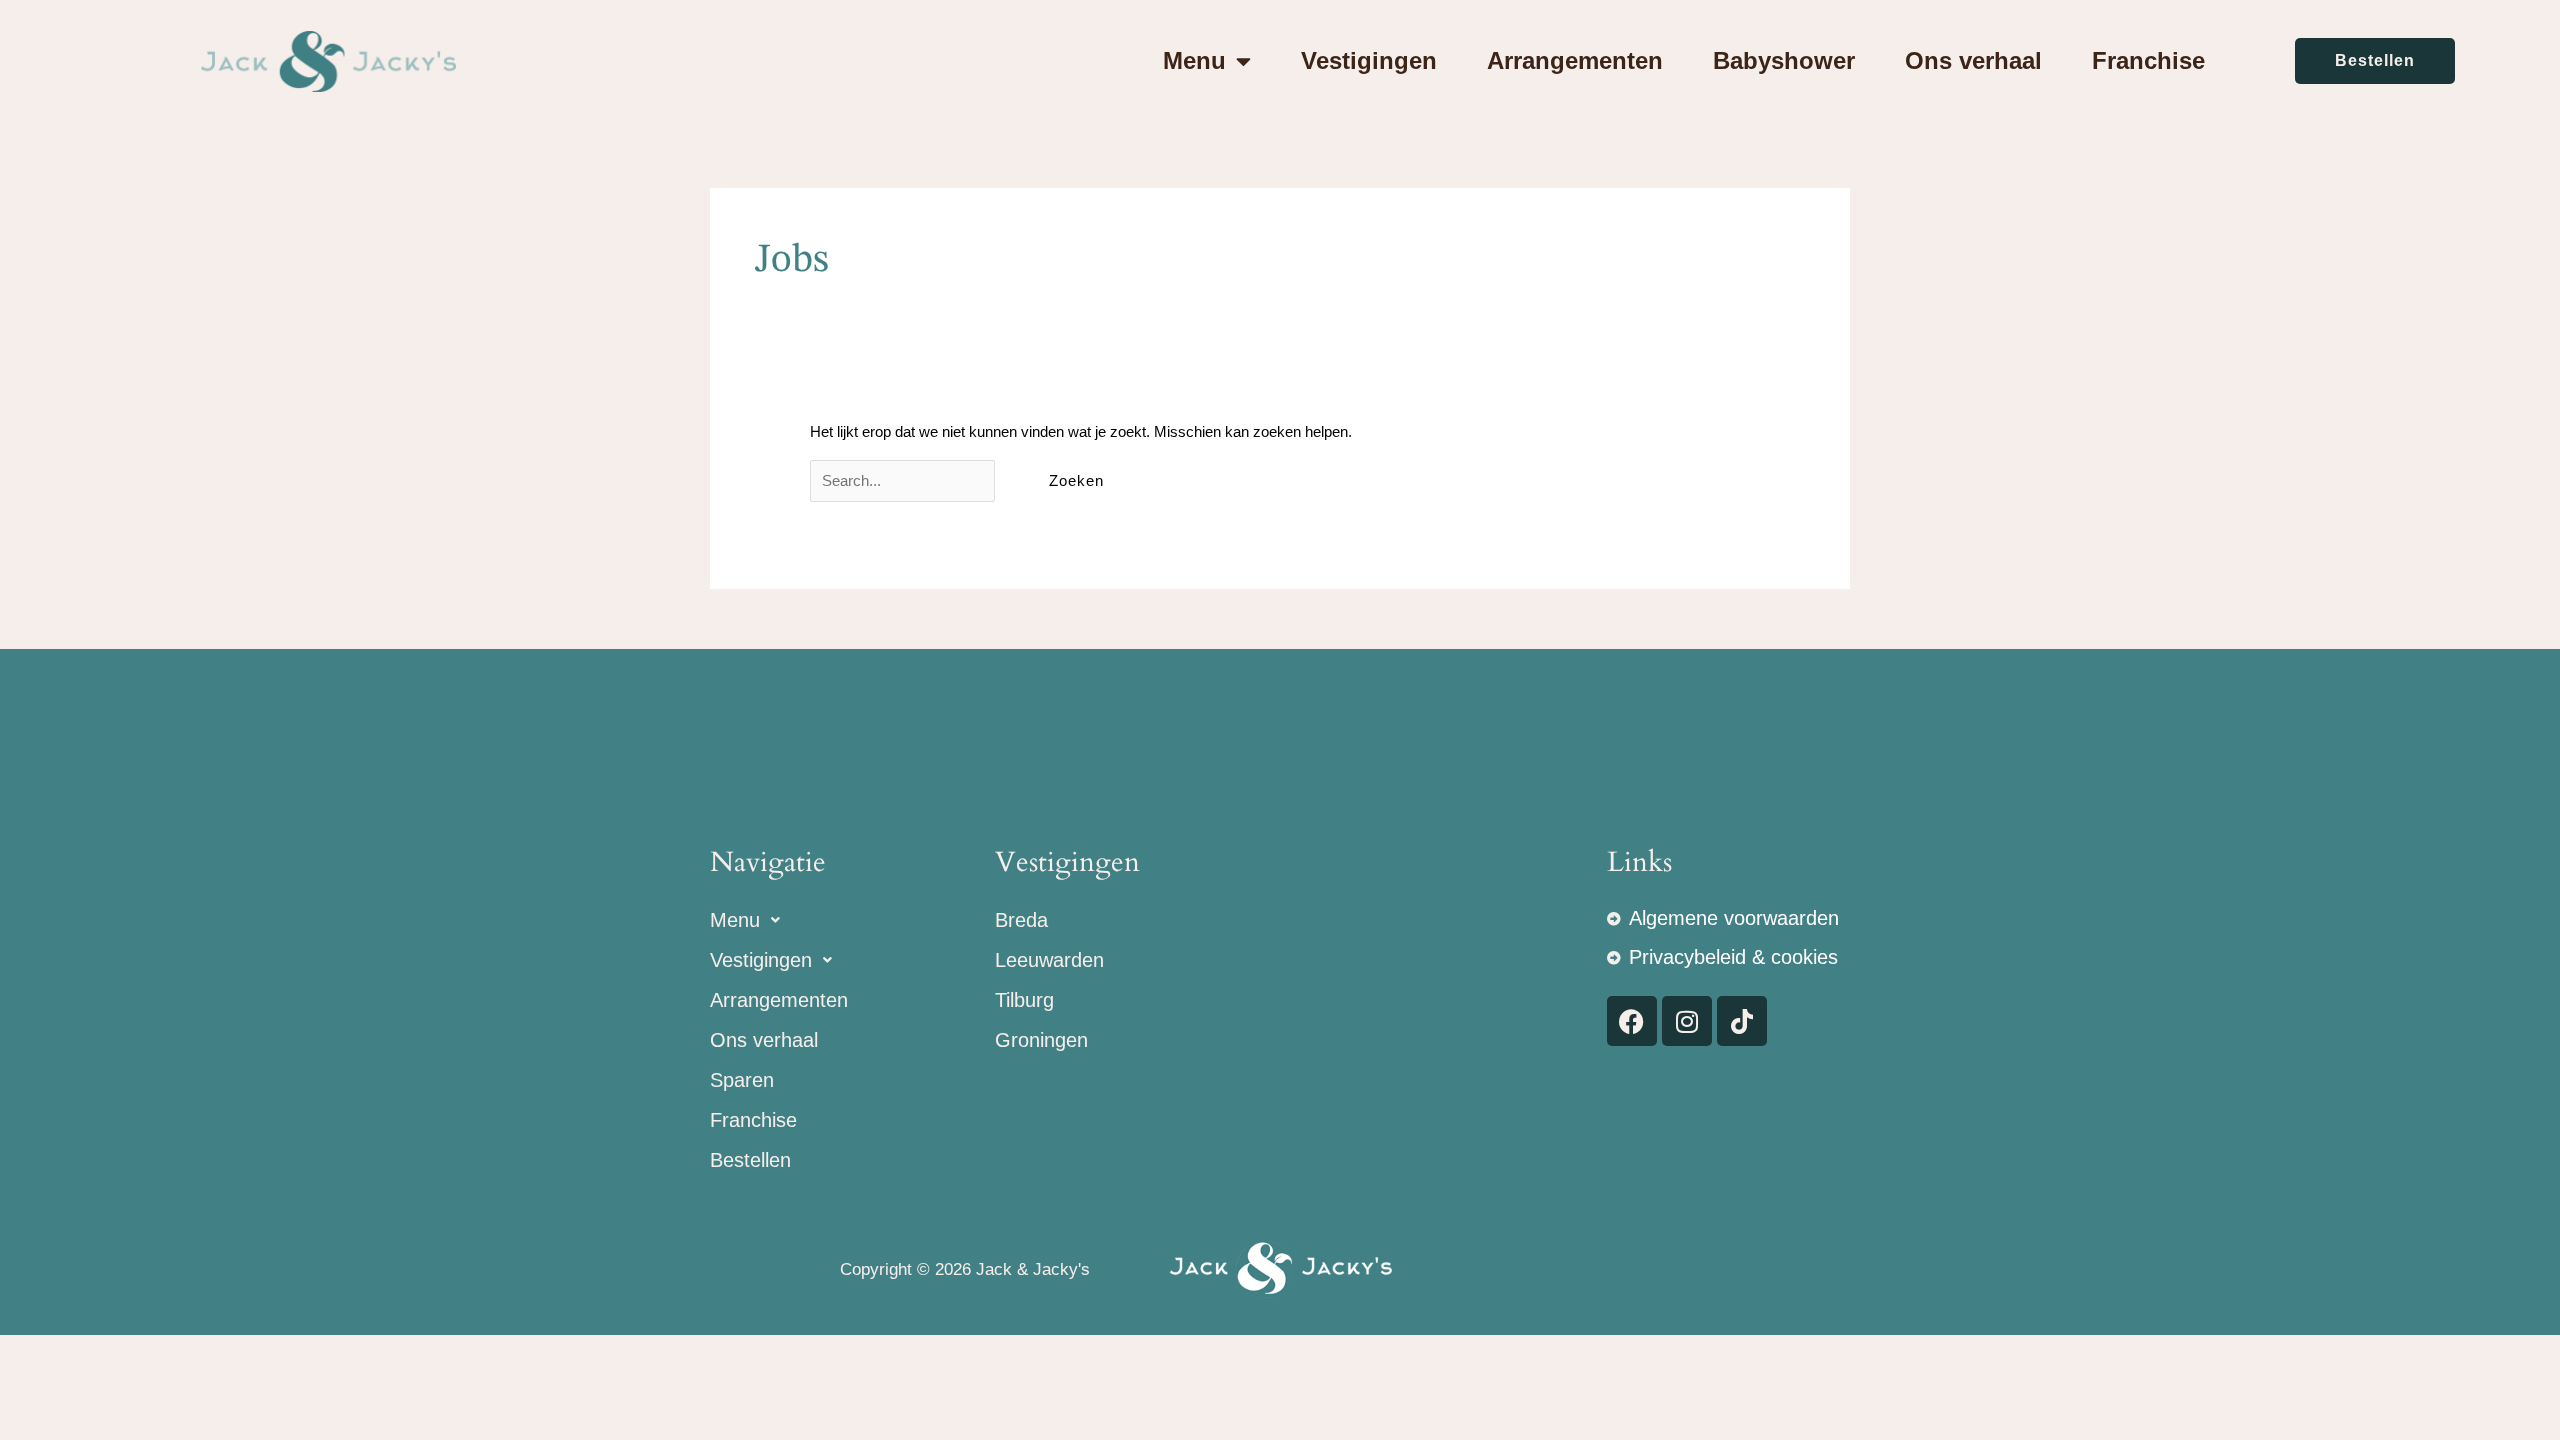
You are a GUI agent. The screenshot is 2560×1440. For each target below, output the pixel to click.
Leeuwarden (1049, 960)
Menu (1194, 60)
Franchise (2148, 60)
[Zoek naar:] (904, 480)
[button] (852, 920)
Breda (1021, 920)
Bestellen (750, 1160)
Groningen (1041, 1040)
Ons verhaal (1973, 60)
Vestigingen (1369, 60)
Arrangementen (1575, 60)
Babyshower (1784, 60)
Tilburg (1024, 1000)
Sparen (742, 1080)
